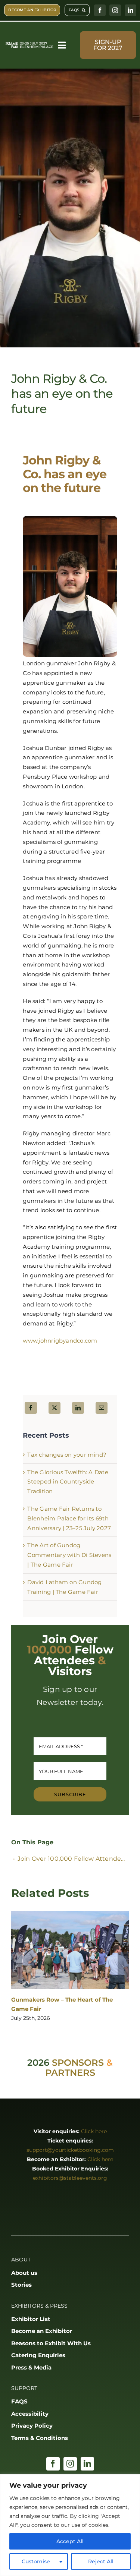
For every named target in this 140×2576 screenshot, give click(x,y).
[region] (70, 2525)
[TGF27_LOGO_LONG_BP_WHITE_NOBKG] (29, 44)
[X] (55, 1408)
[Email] (102, 1408)
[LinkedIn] (78, 1408)
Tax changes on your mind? (67, 1455)
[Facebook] (31, 1408)
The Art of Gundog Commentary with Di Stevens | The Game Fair (69, 1555)
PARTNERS (70, 2073)
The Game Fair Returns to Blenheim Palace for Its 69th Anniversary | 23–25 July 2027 (69, 1518)
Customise (36, 2561)
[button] (17, 1967)
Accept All (70, 2541)
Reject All (101, 2561)
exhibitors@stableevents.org (70, 2178)
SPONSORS (78, 2063)
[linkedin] (130, 10)
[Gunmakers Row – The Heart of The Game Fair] (70, 1950)
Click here (94, 2131)
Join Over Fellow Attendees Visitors (73, 1859)
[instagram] (115, 10)
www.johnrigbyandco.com (60, 1341)
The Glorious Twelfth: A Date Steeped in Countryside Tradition (68, 1482)
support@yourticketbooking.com (70, 2150)
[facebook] (100, 10)
